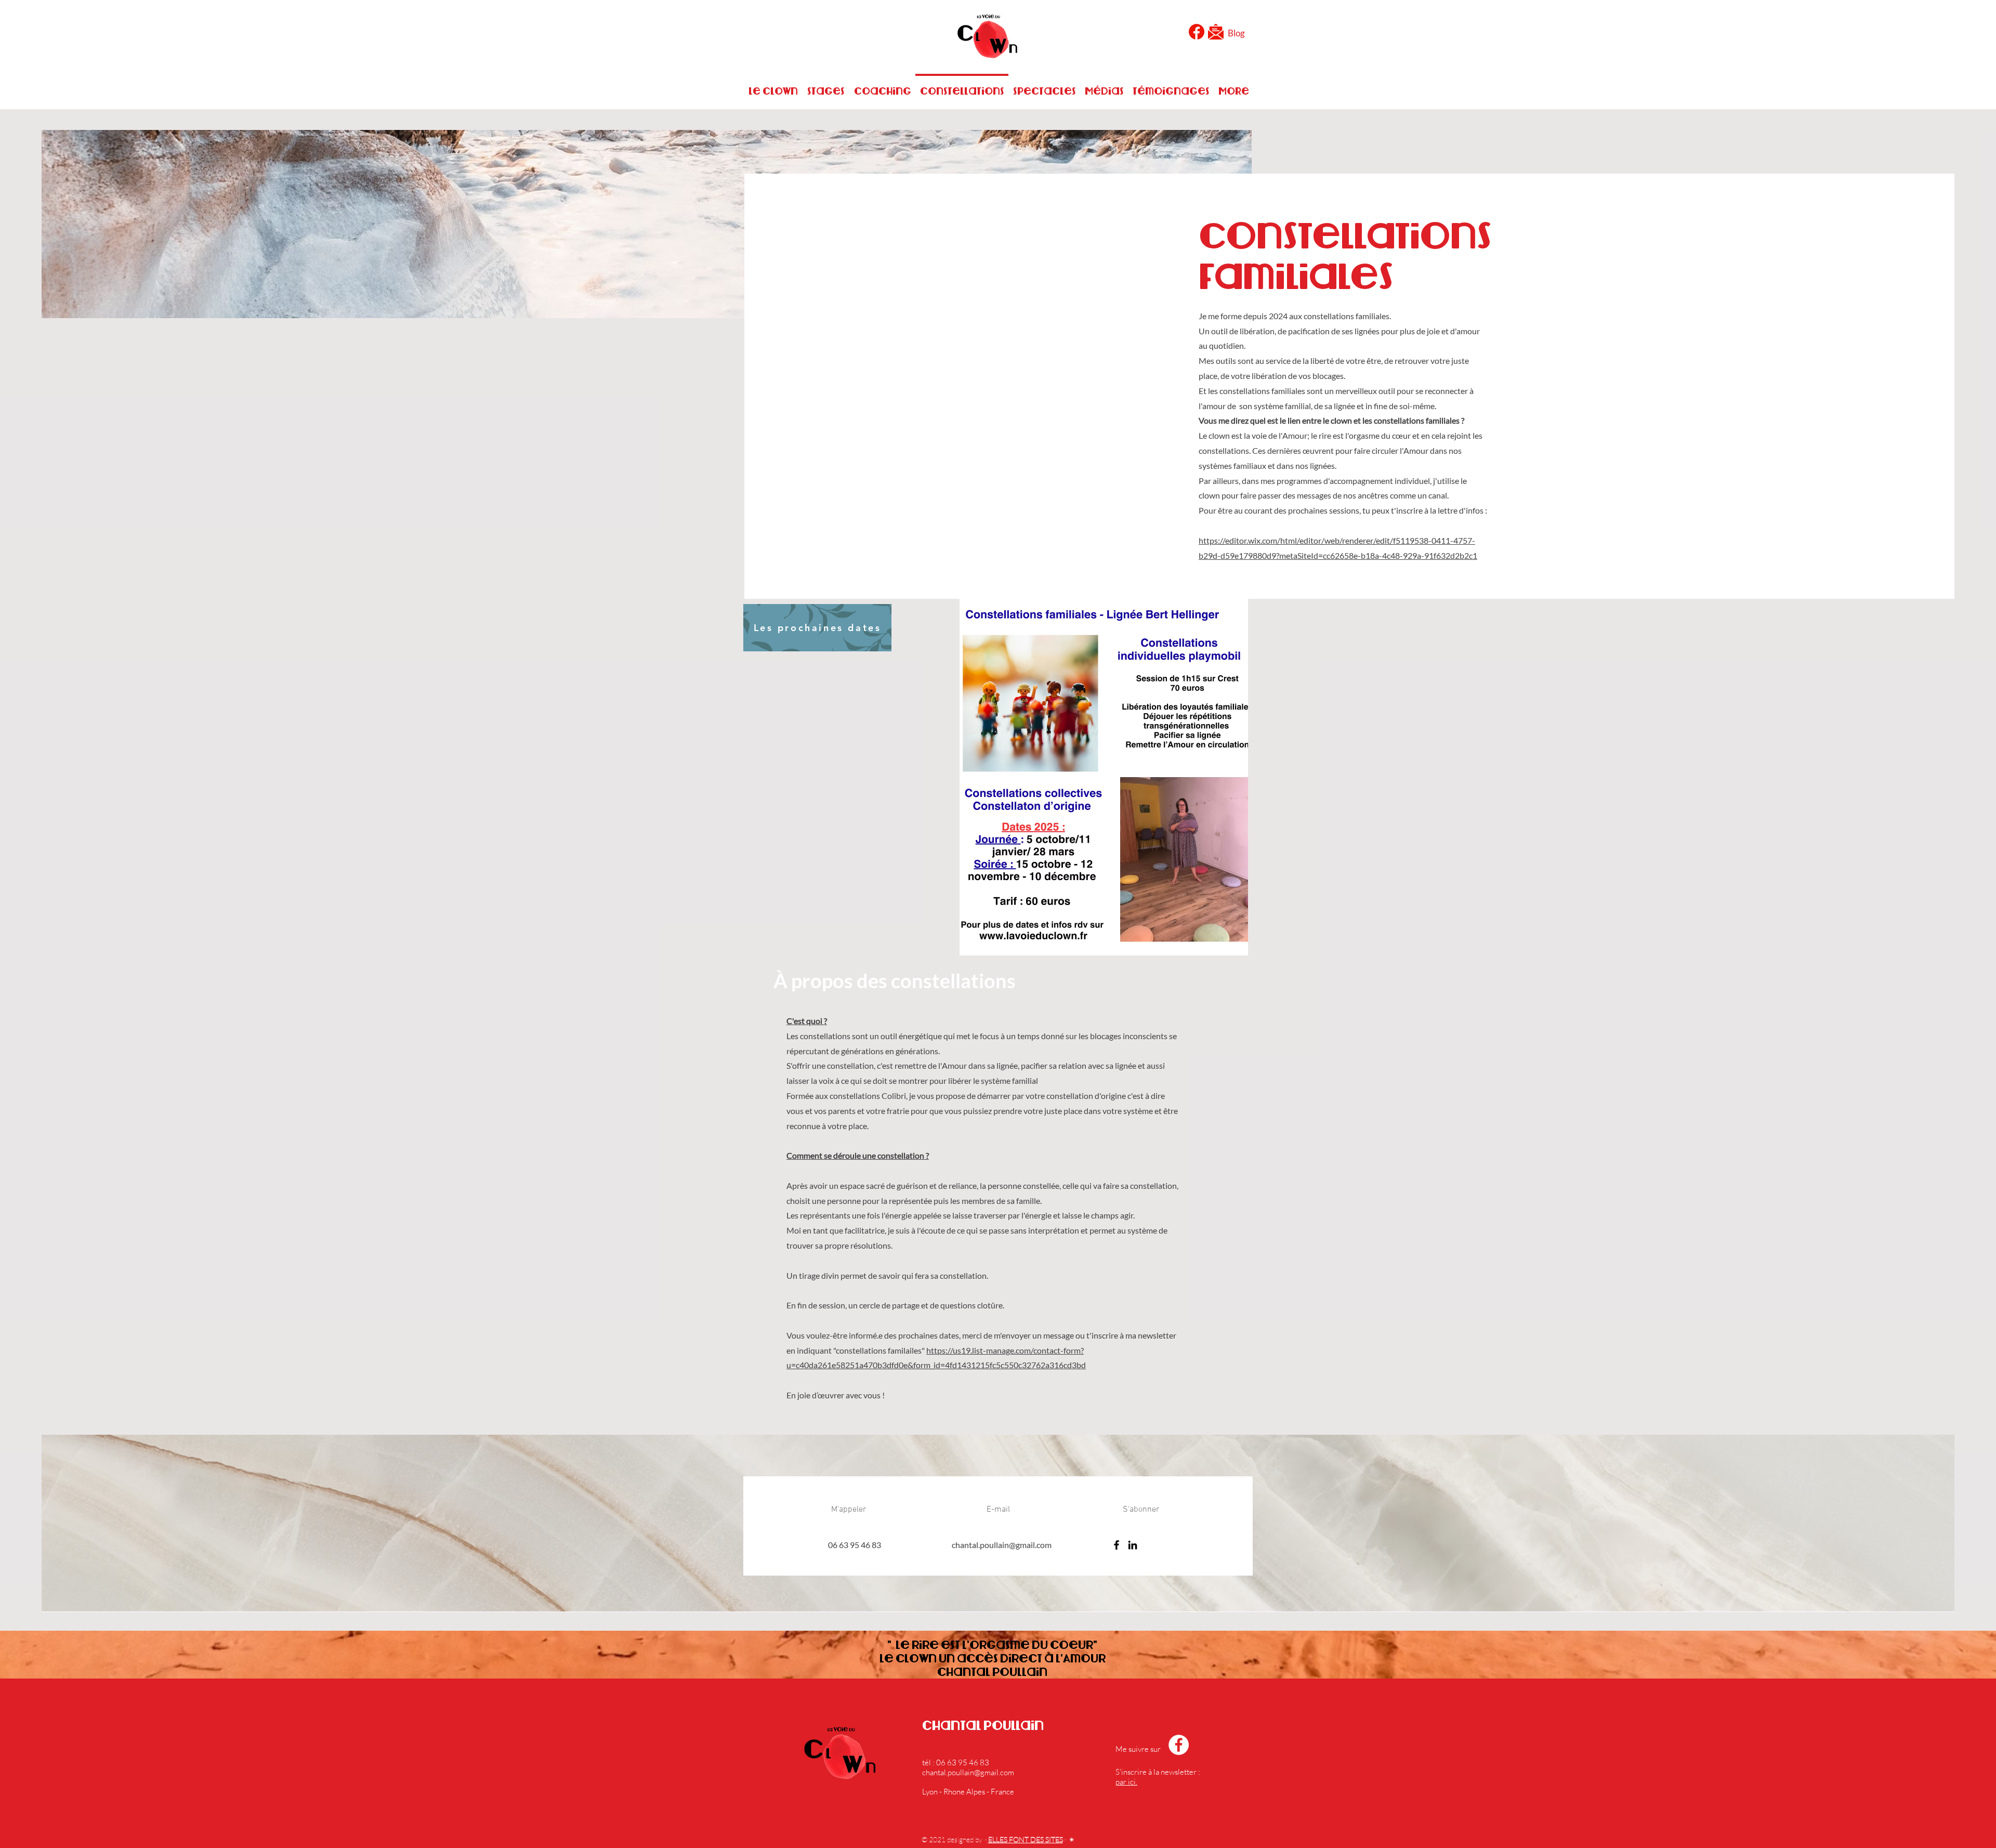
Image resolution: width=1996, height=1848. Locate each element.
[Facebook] (1117, 1545)
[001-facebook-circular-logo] (1197, 32)
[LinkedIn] (1133, 1545)
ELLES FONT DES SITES (1026, 1839)
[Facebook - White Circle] (1179, 1745)
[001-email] (1216, 32)
